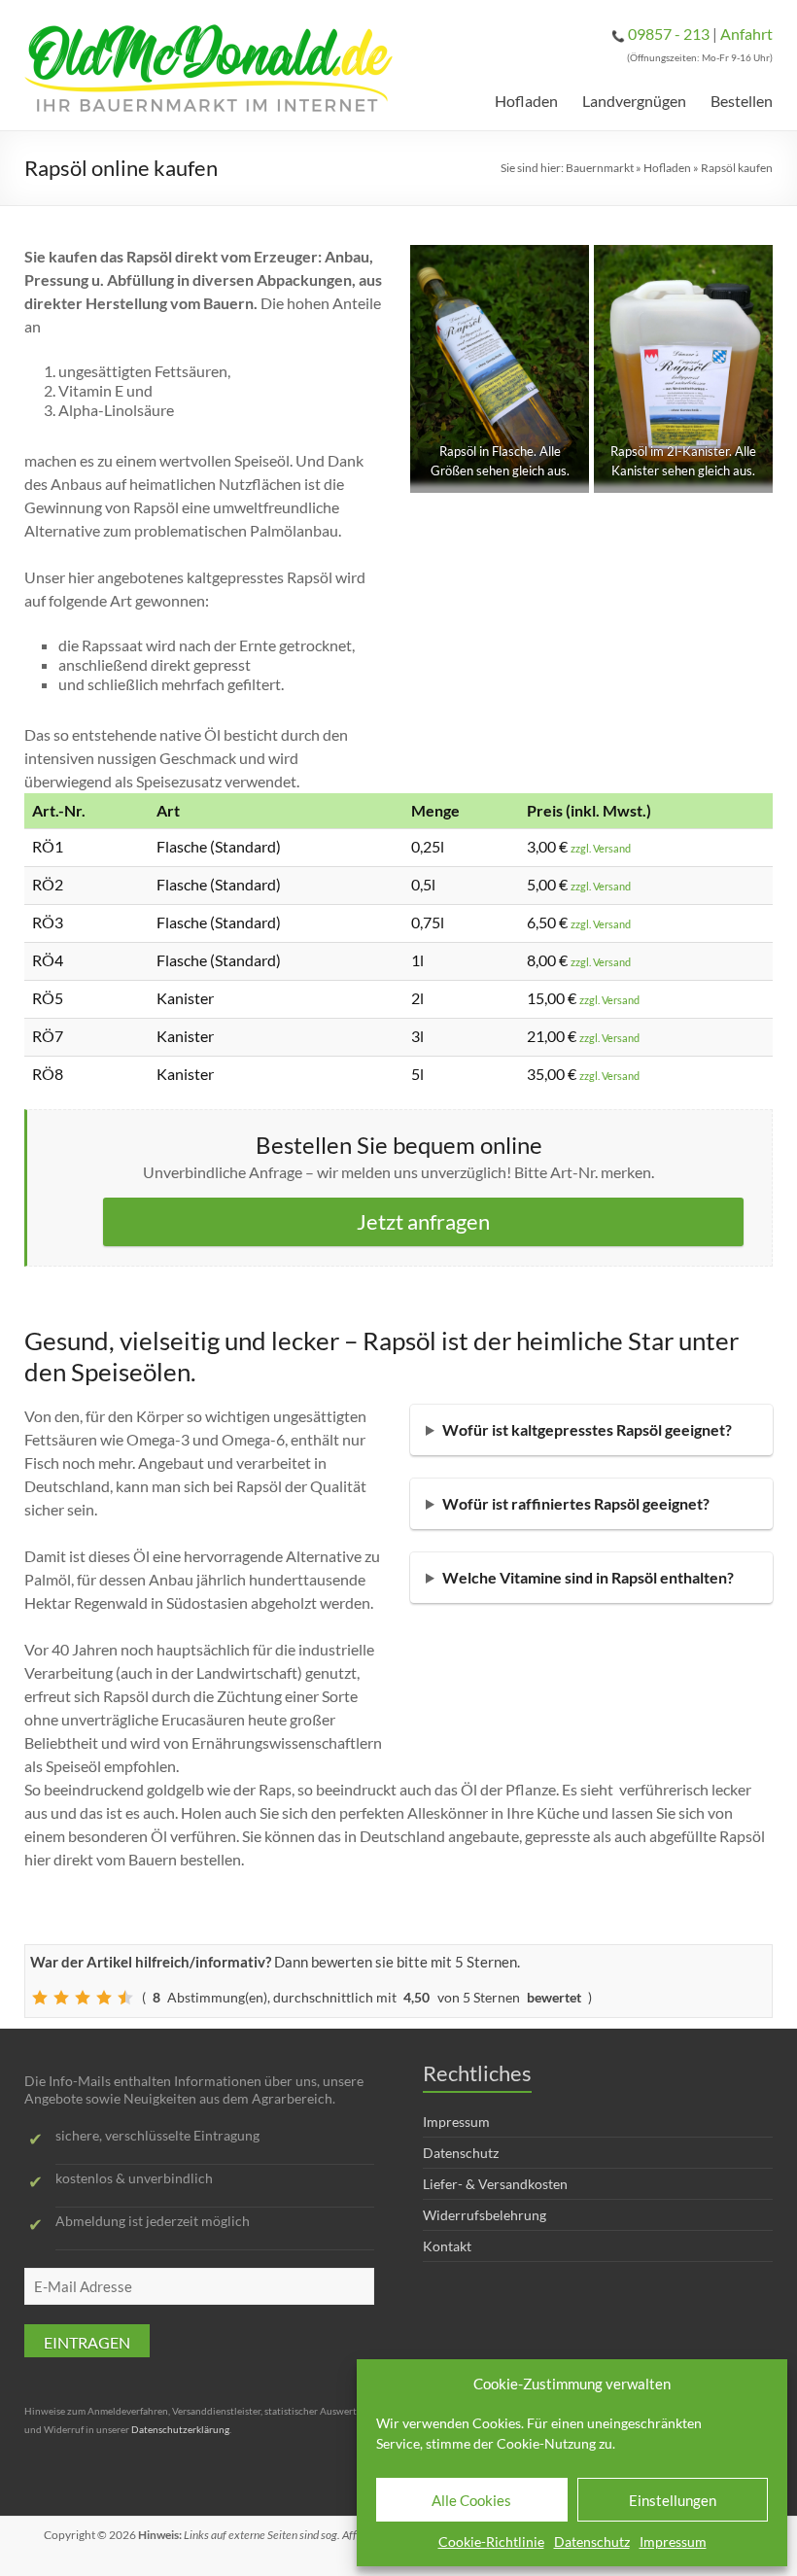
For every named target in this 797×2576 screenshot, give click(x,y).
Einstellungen (673, 2500)
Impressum (673, 2541)
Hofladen (526, 101)
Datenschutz (592, 2541)
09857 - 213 (669, 34)
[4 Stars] (104, 1998)
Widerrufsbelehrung (485, 2215)
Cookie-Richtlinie (491, 2541)
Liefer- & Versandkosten (495, 2184)
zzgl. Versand (601, 848)
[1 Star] (40, 1998)
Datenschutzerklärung (180, 2429)
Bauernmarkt (600, 168)
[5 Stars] (125, 1998)
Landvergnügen (634, 101)
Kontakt (447, 2246)
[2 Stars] (61, 1998)
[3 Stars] (83, 1998)
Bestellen (742, 101)
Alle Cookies (471, 2500)
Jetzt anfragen (423, 1221)
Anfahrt (746, 34)
